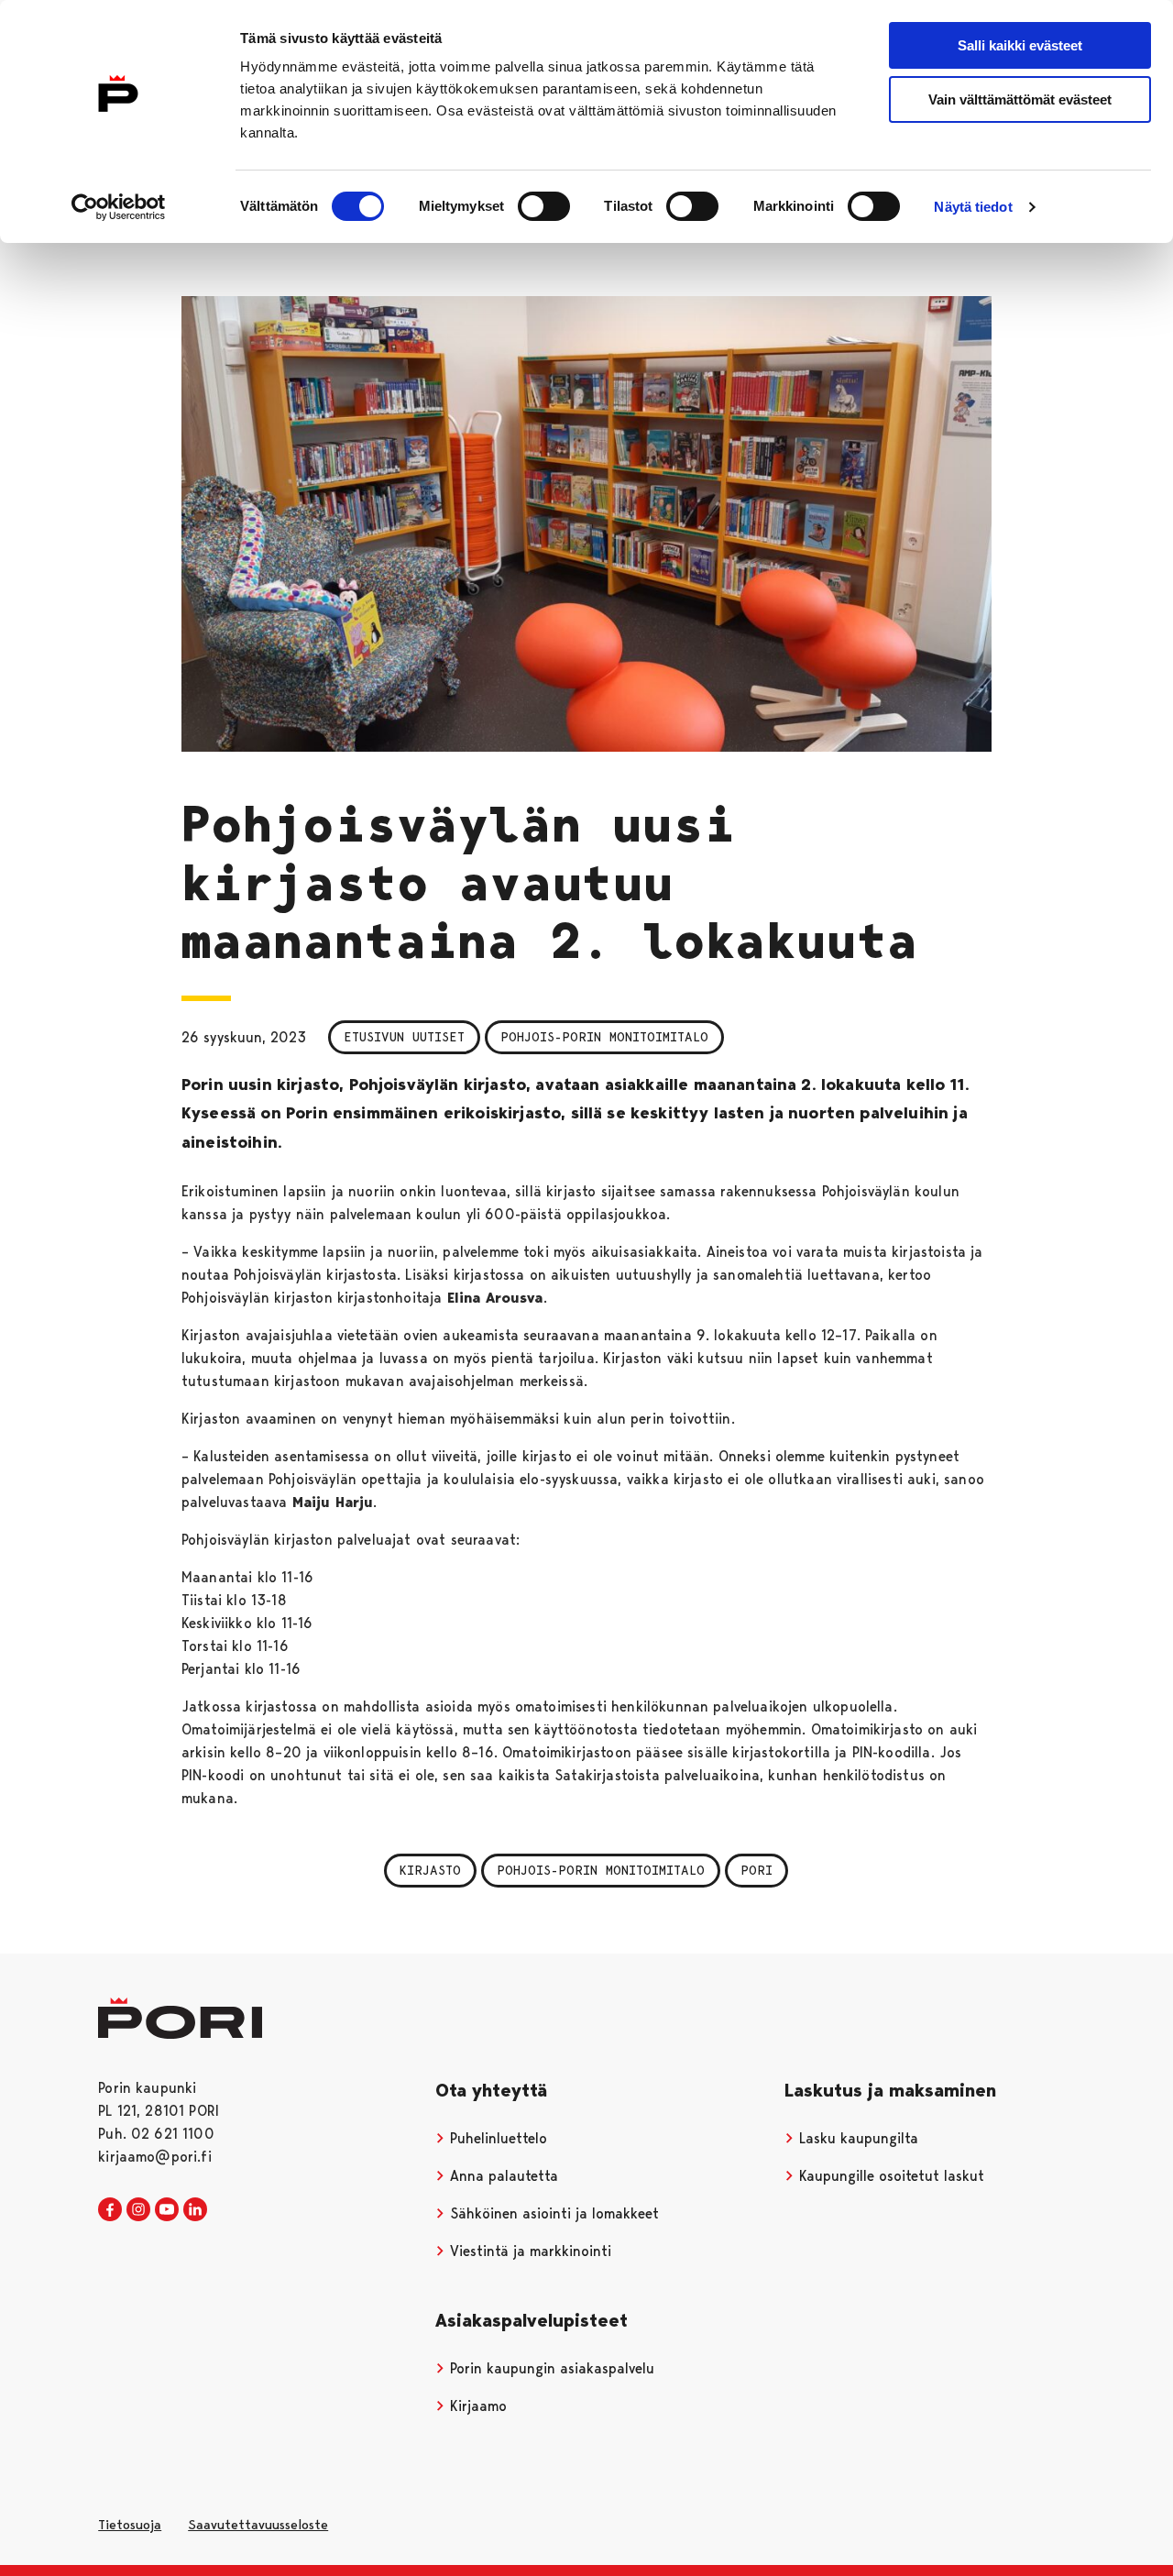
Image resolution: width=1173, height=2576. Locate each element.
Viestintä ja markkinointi (528, 2251)
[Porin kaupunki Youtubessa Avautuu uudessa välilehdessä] (167, 2210)
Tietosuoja (130, 2525)
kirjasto (430, 1870)
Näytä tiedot (973, 207)
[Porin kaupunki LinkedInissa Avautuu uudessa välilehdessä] (195, 2210)
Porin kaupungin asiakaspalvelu (550, 2368)
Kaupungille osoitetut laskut (889, 2176)
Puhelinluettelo (496, 2138)
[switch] (544, 206)
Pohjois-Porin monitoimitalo (604, 1037)
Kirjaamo (476, 2406)
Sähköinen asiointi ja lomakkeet (552, 2213)
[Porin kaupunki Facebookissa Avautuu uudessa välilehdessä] (110, 2210)
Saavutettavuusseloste (258, 2525)
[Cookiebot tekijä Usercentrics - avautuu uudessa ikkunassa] (119, 207)
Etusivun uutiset (404, 1037)
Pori (756, 1870)
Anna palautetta (502, 2176)
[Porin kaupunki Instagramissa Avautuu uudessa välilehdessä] (138, 2210)
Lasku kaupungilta (856, 2138)
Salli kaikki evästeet (1020, 45)
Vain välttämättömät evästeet (1020, 99)
